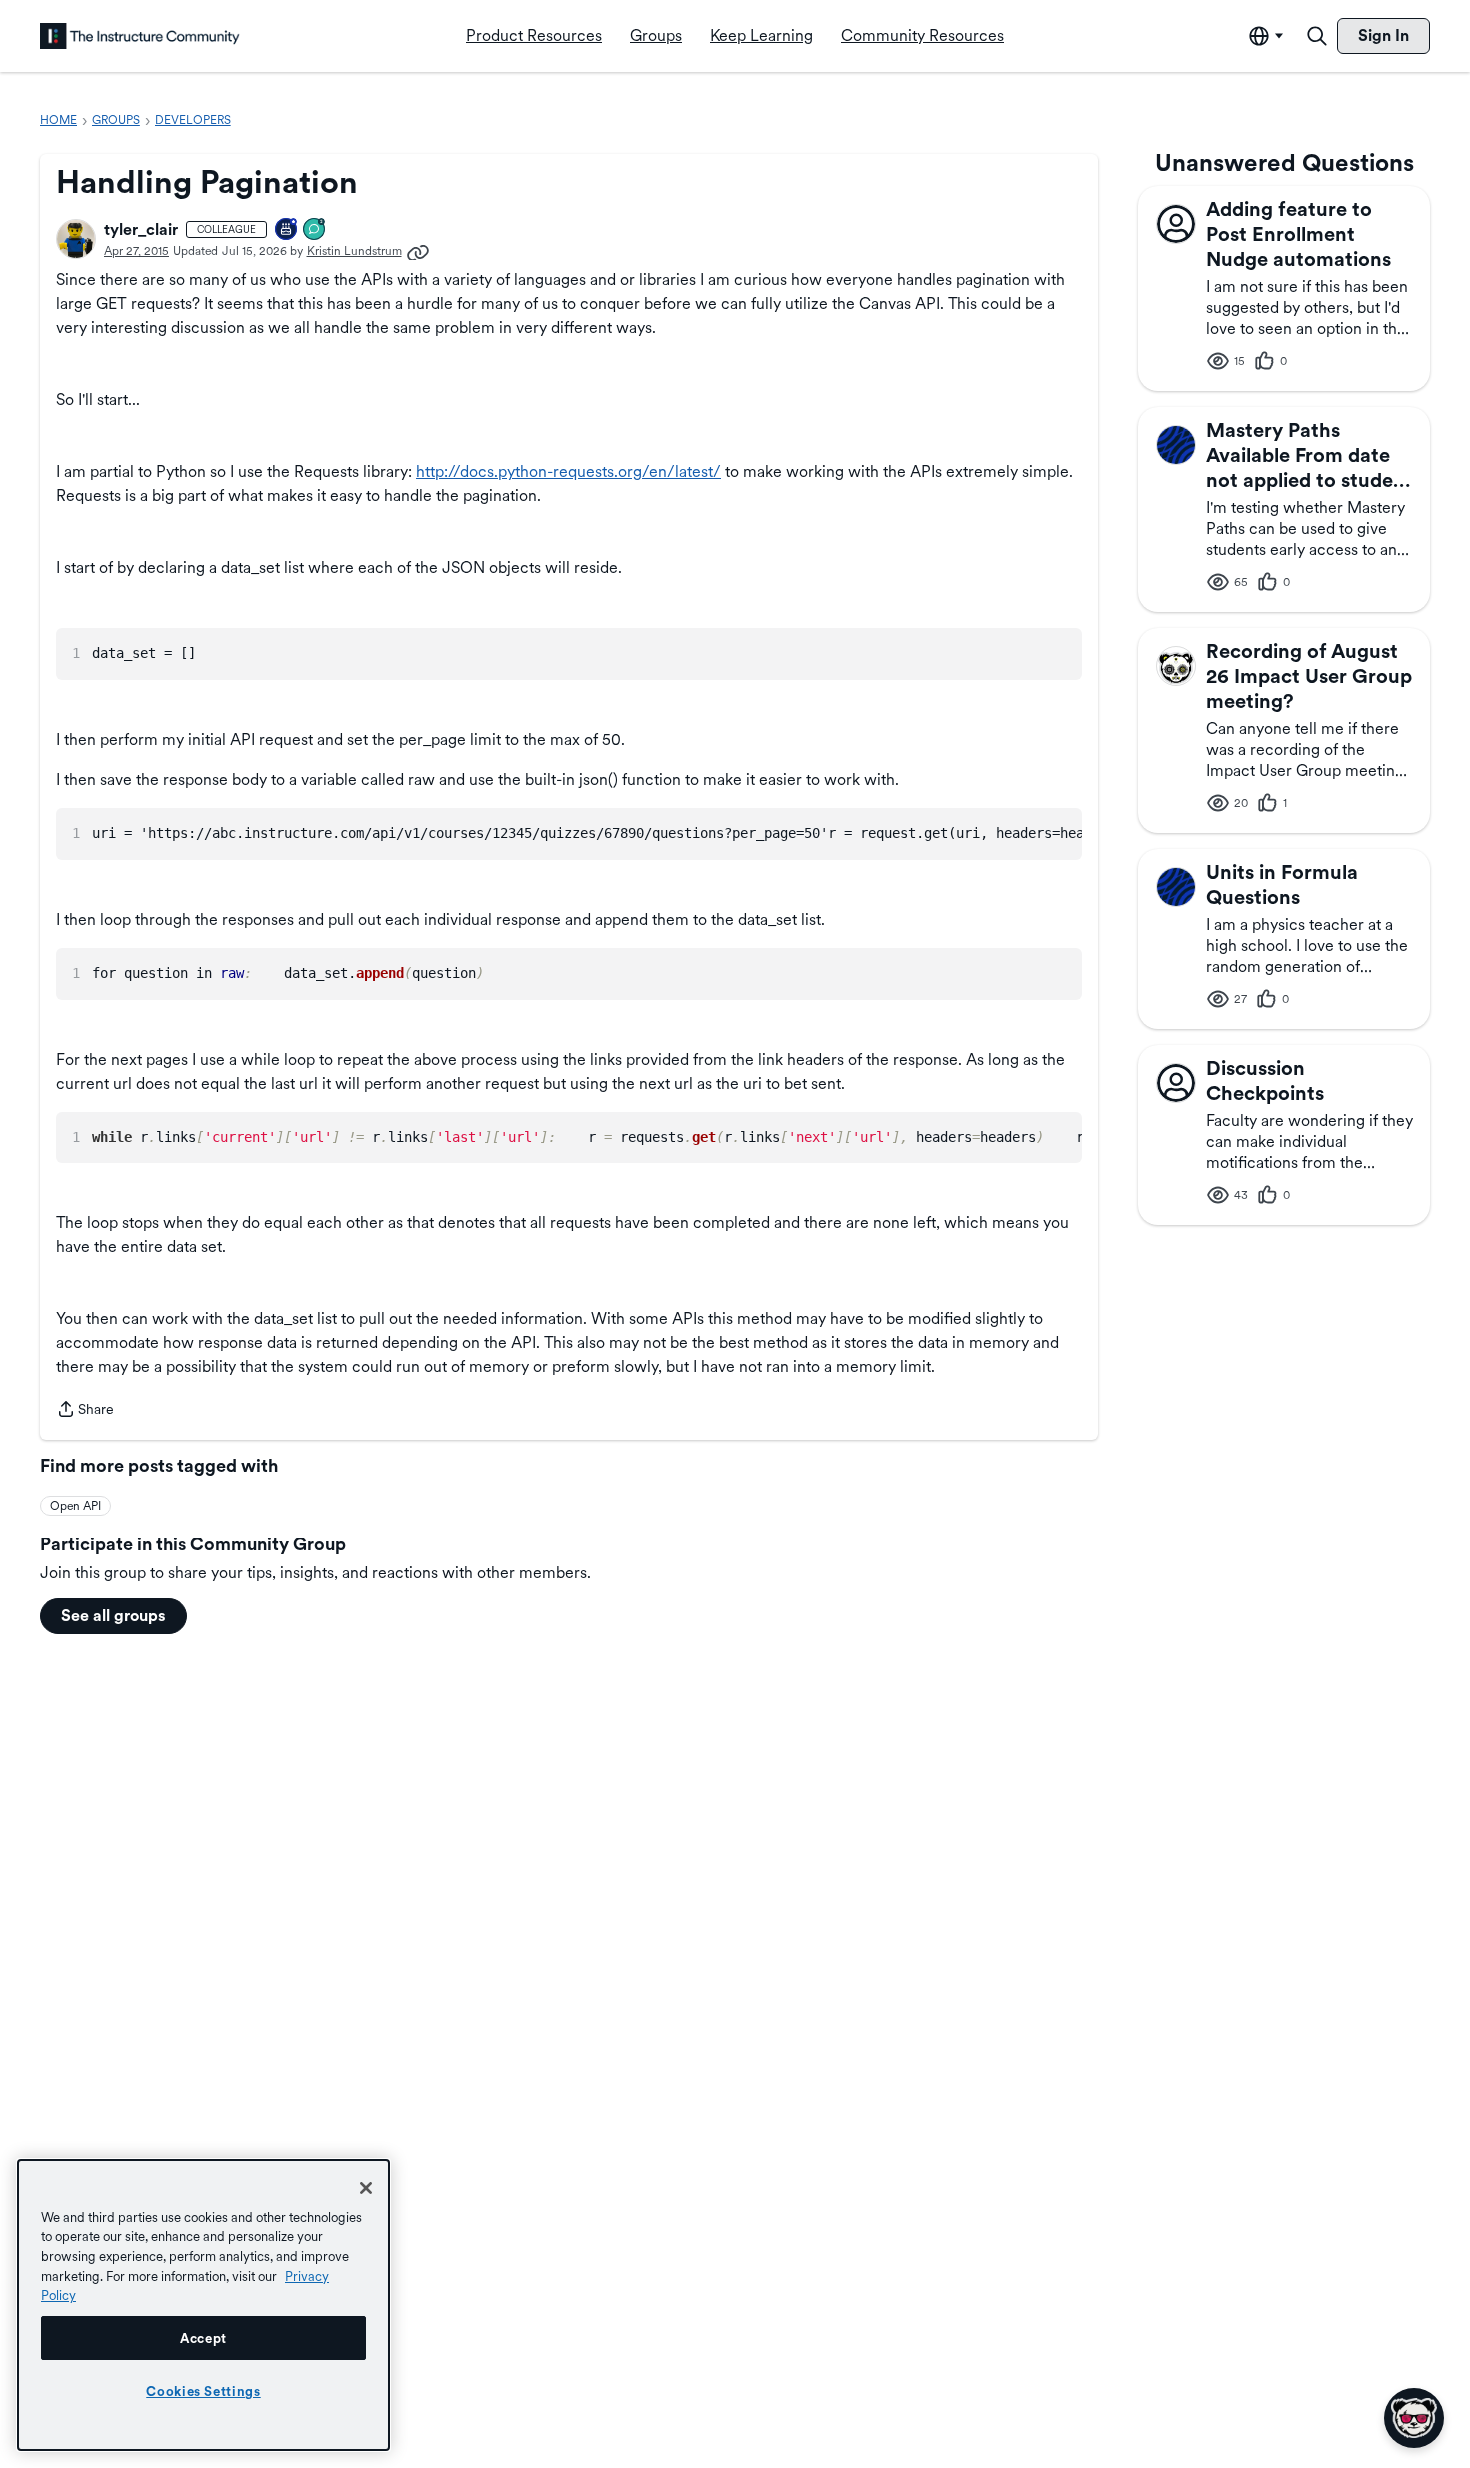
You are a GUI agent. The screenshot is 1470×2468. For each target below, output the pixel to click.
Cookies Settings (203, 2391)
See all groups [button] (113, 1615)
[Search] (1317, 36)
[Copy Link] (418, 251)
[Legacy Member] (287, 230)
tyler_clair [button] (141, 229)
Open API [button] (75, 1506)
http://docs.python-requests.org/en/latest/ (568, 471)
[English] (140, 36)
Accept (203, 2338)
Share (85, 1411)
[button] (76, 239)
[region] (203, 2305)
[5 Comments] (315, 230)
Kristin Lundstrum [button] (354, 251)
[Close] (366, 2188)
